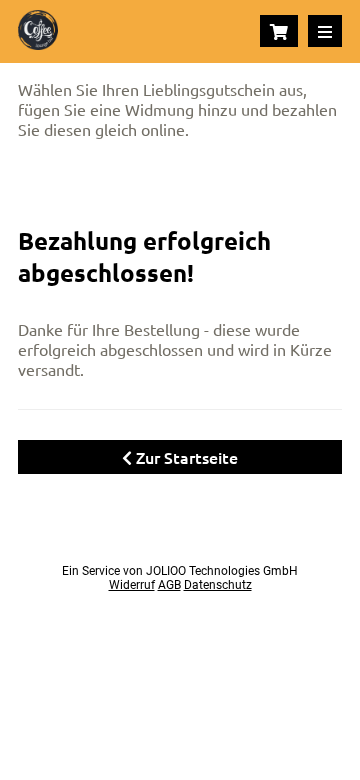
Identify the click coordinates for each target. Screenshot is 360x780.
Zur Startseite (185, 457)
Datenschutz (218, 585)
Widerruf (132, 585)
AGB (169, 585)
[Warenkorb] (279, 31)
